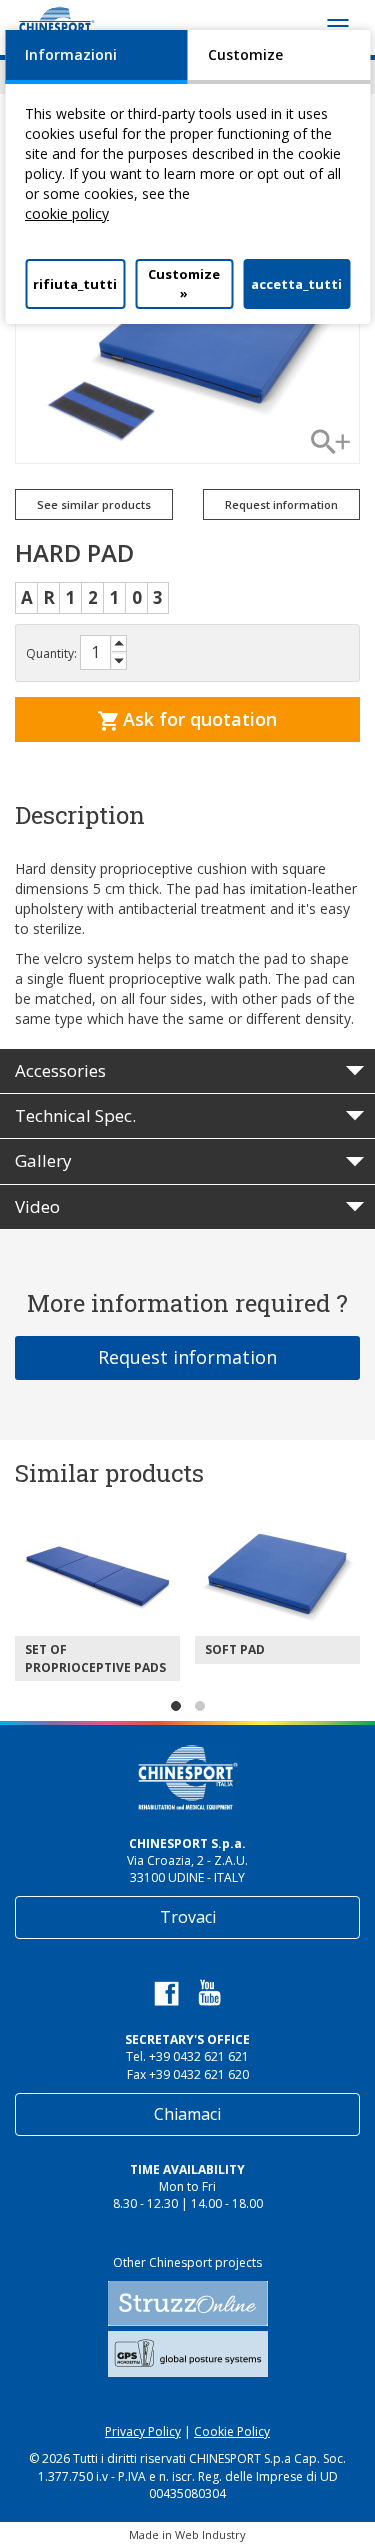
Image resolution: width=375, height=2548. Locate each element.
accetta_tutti (296, 284)
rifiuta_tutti (75, 284)
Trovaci (188, 1917)
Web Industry (210, 2534)
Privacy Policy (143, 2431)
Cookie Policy (232, 2431)
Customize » (184, 283)
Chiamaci (187, 2114)
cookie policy (67, 213)
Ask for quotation (197, 719)
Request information (187, 1357)
